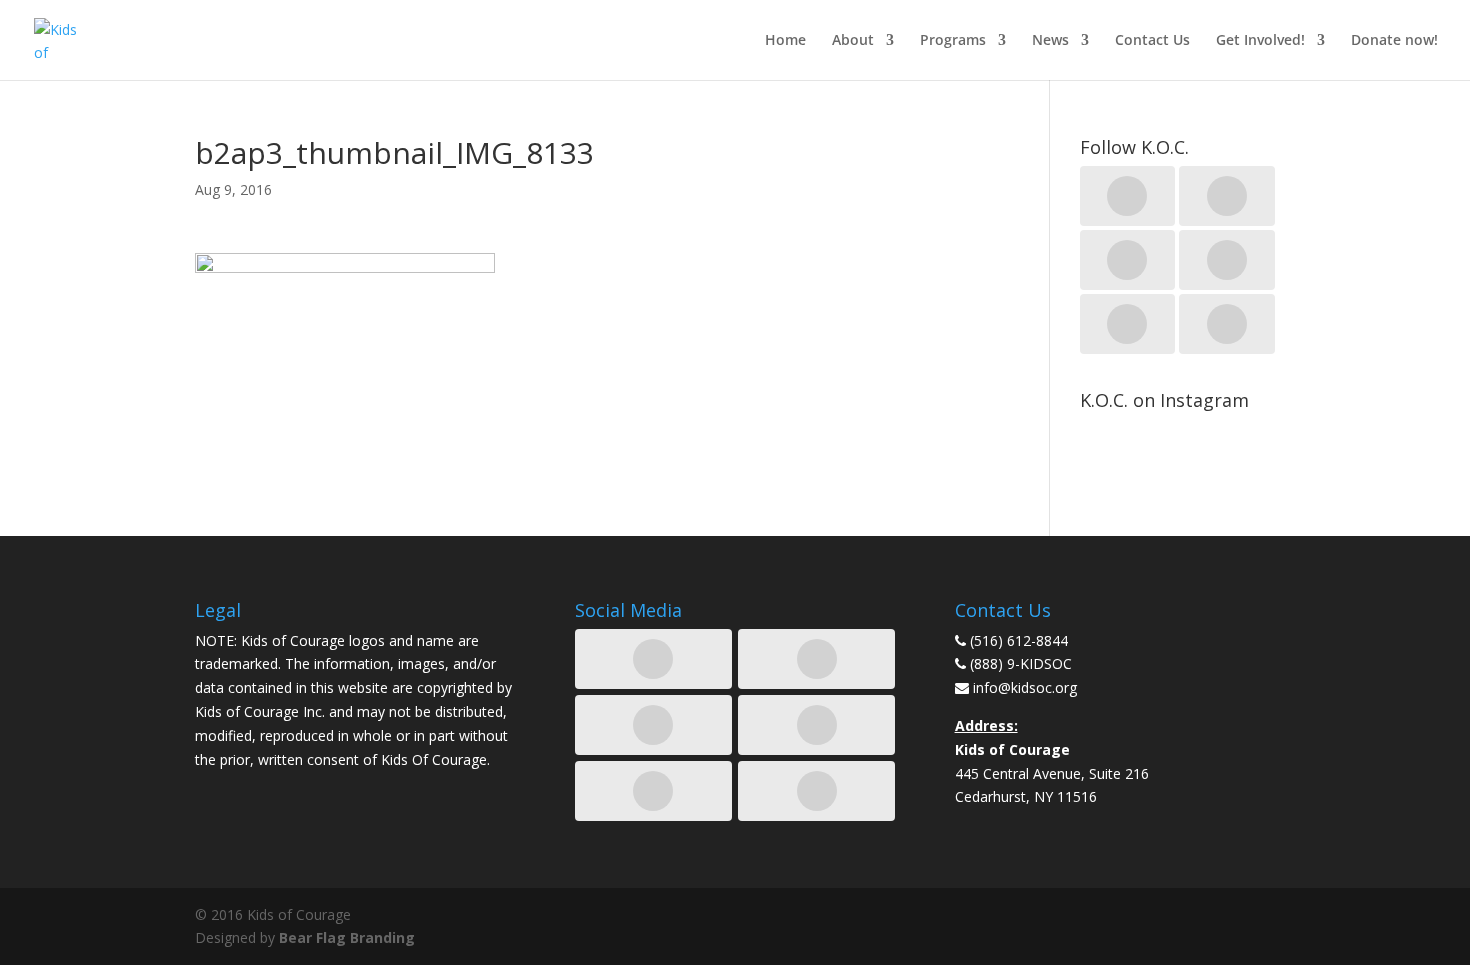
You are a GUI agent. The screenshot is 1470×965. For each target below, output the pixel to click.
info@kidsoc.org (1025, 687)
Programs (953, 41)
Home (785, 41)
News (1050, 41)
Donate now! (1394, 41)
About (853, 41)
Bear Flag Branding (347, 937)
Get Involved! (1260, 41)
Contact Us (1152, 41)
